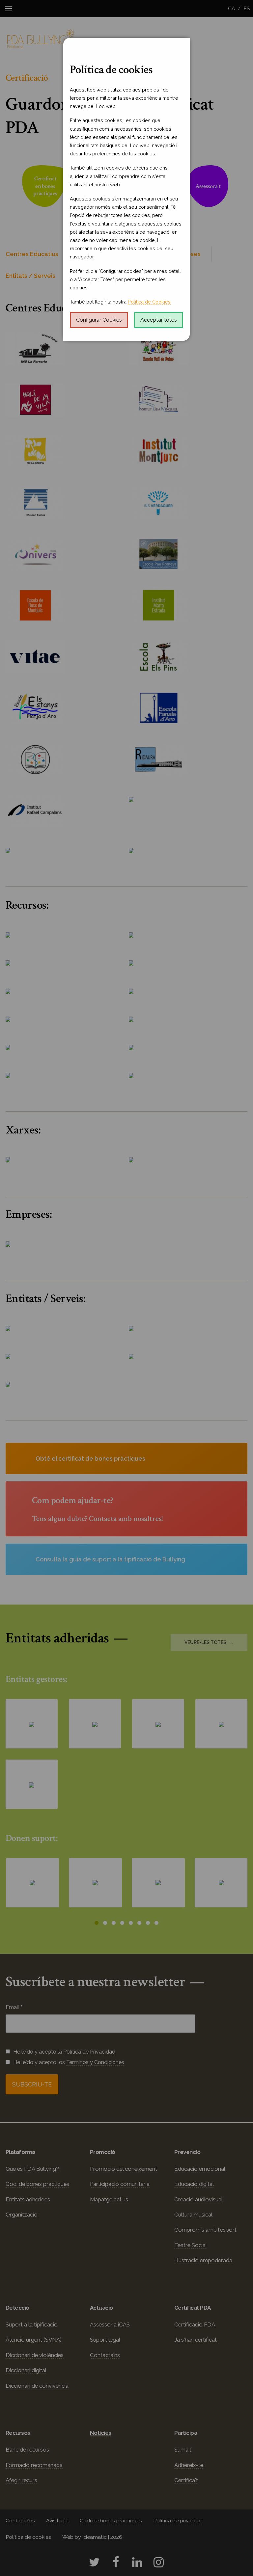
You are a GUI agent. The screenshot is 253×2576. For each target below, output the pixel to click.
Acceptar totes (159, 320)
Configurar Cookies (99, 320)
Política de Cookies (149, 302)
